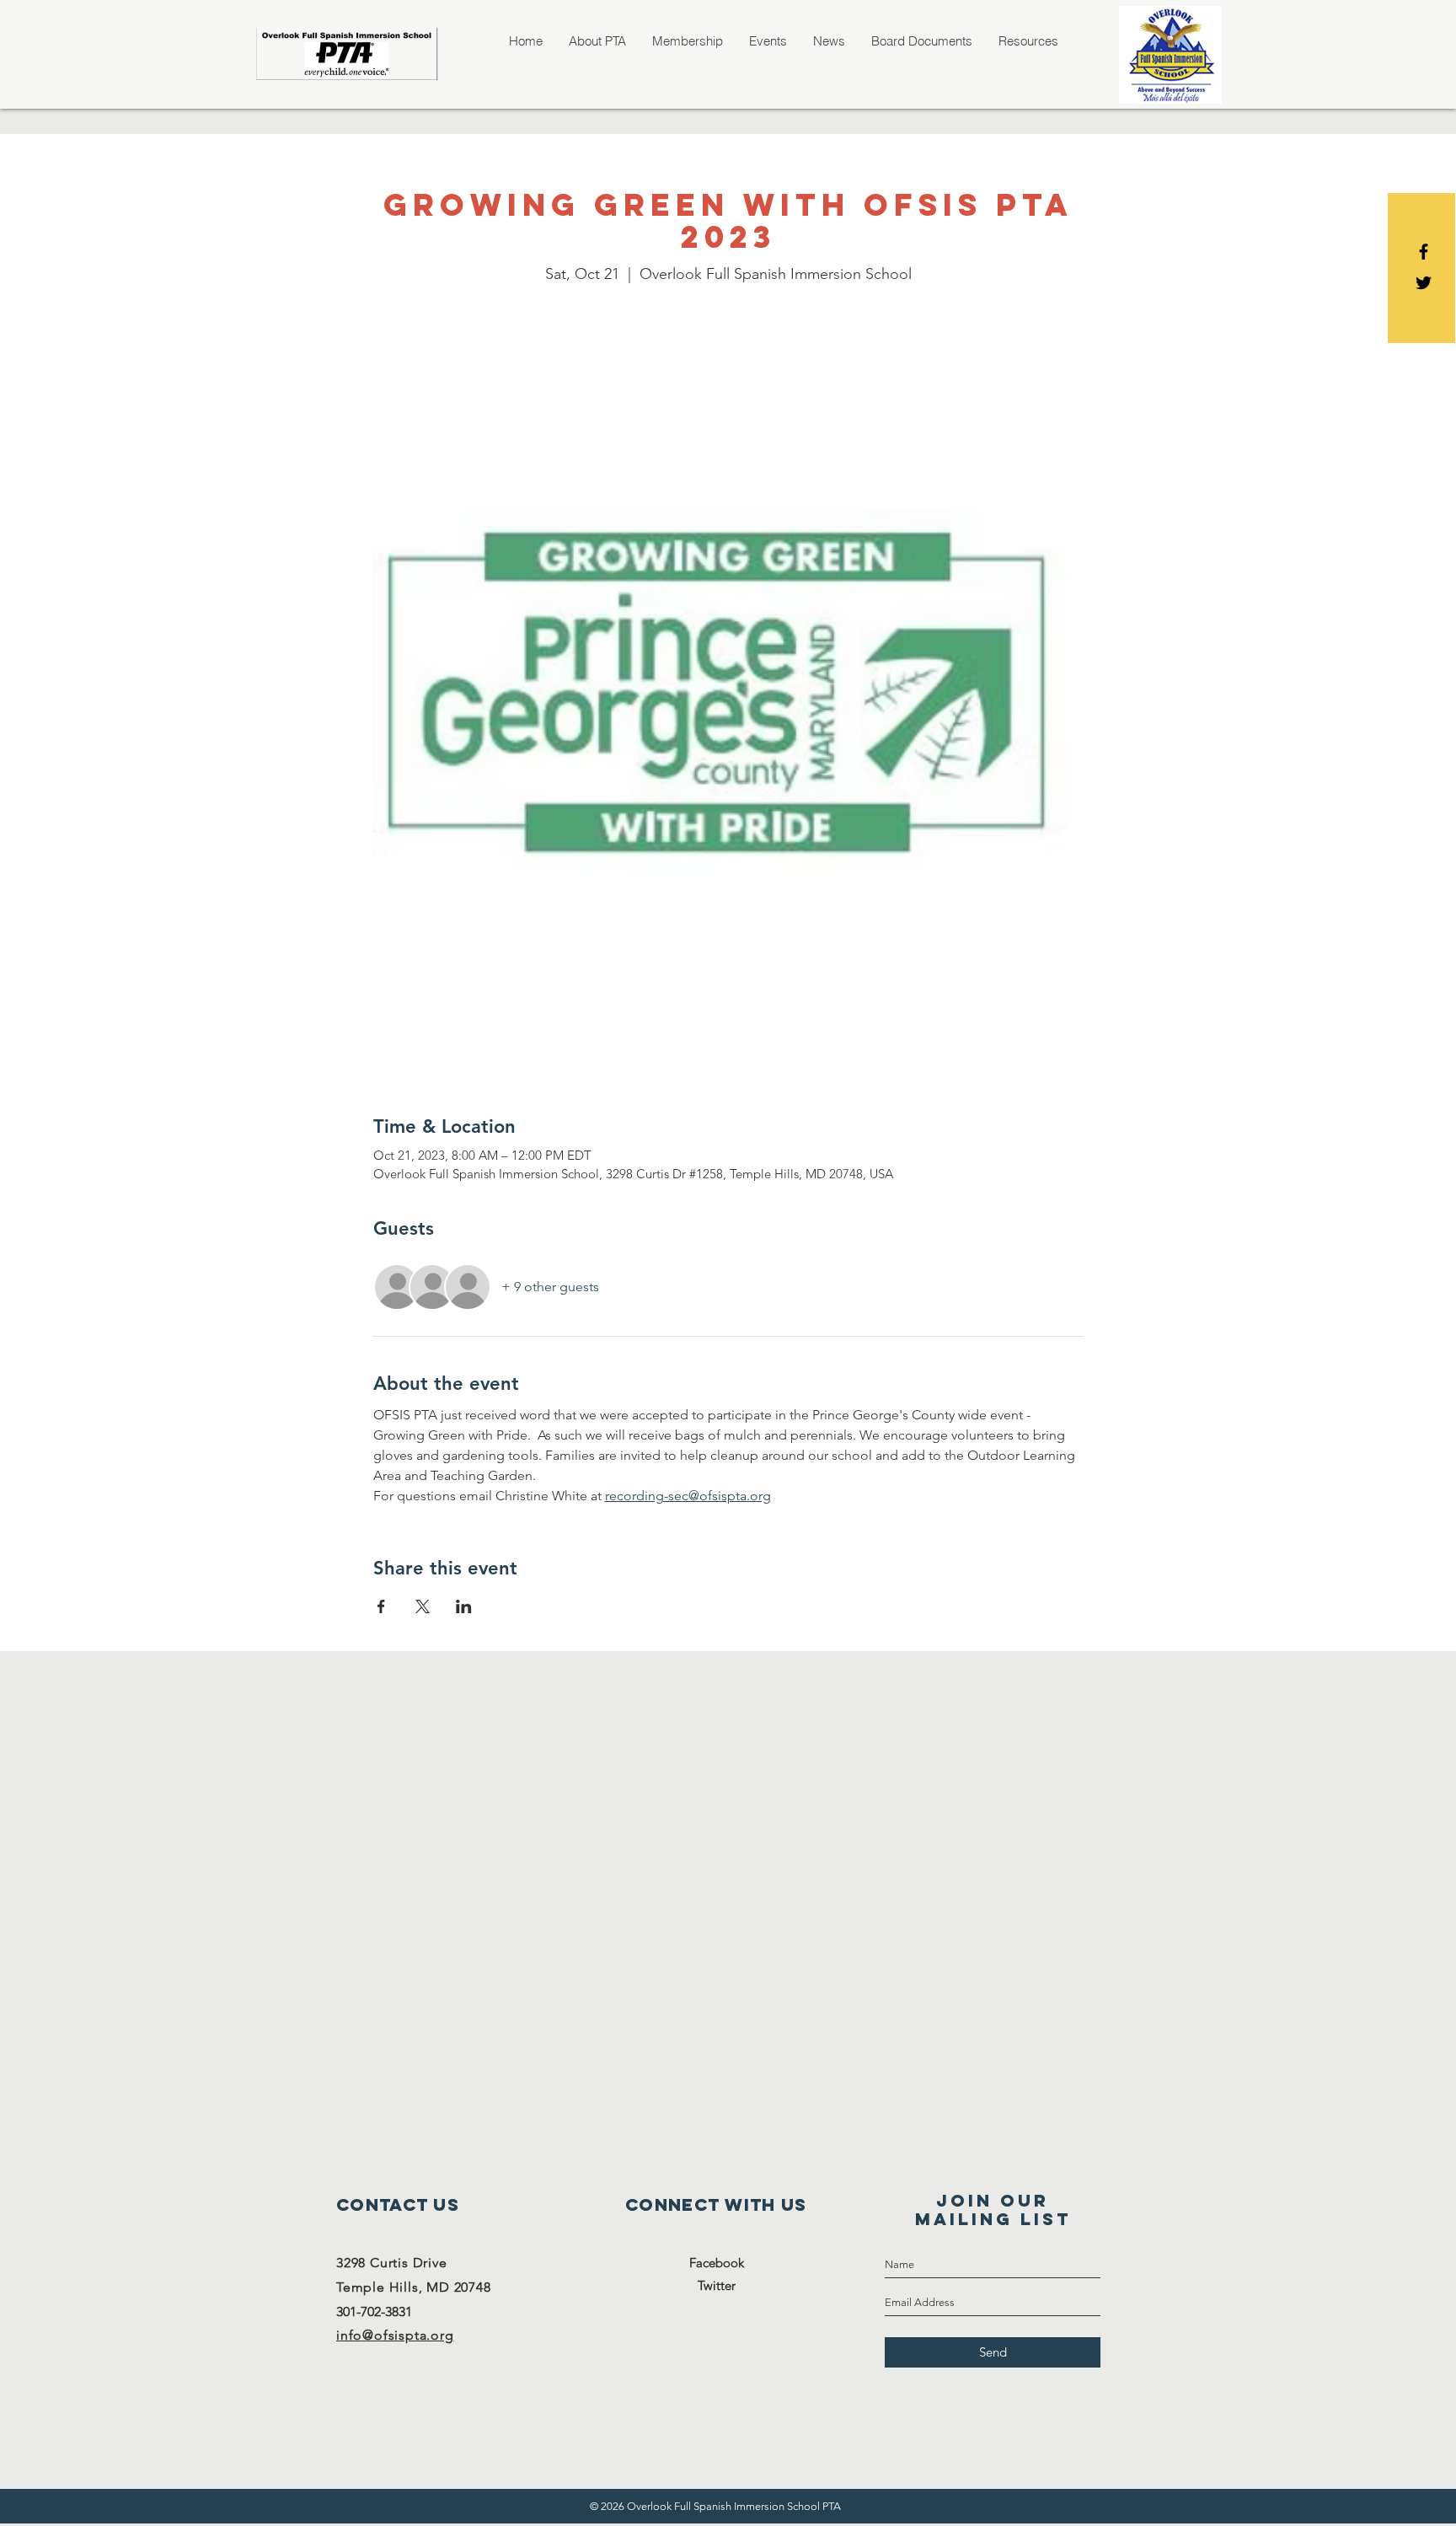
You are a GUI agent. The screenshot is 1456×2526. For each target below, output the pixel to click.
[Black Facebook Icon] (1424, 252)
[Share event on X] (423, 1606)
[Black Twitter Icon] (1424, 283)
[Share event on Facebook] (381, 1606)
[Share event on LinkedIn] (464, 1606)
